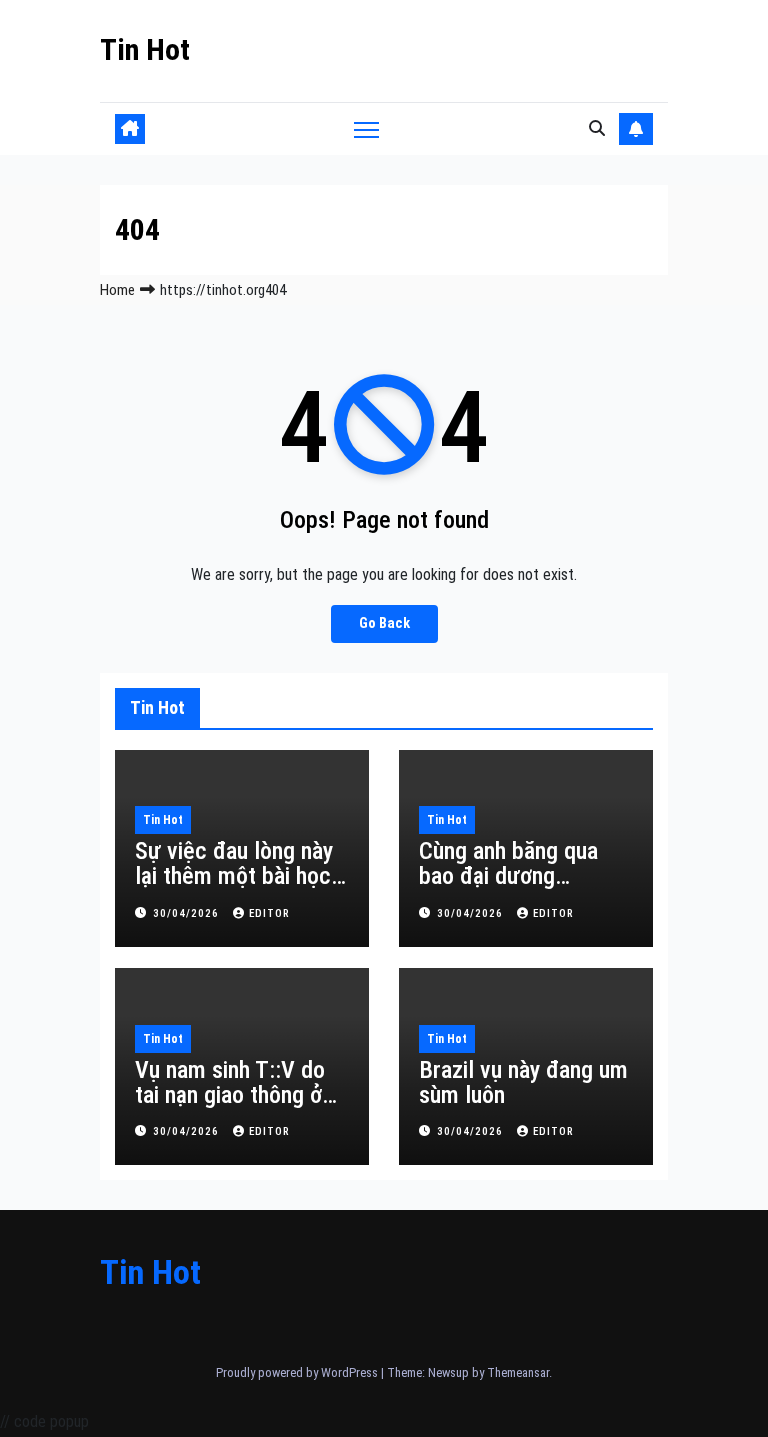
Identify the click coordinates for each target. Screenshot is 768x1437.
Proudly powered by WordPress (298, 1372)
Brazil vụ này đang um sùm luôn (523, 1082)
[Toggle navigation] (366, 128)
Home (117, 290)
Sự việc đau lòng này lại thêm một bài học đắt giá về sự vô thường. (234, 888)
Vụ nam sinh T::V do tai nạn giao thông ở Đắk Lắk (230, 1095)
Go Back (384, 623)
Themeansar (518, 1372)
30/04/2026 (188, 913)
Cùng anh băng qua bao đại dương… (508, 863)
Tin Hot (145, 49)
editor (269, 913)
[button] (597, 128)
